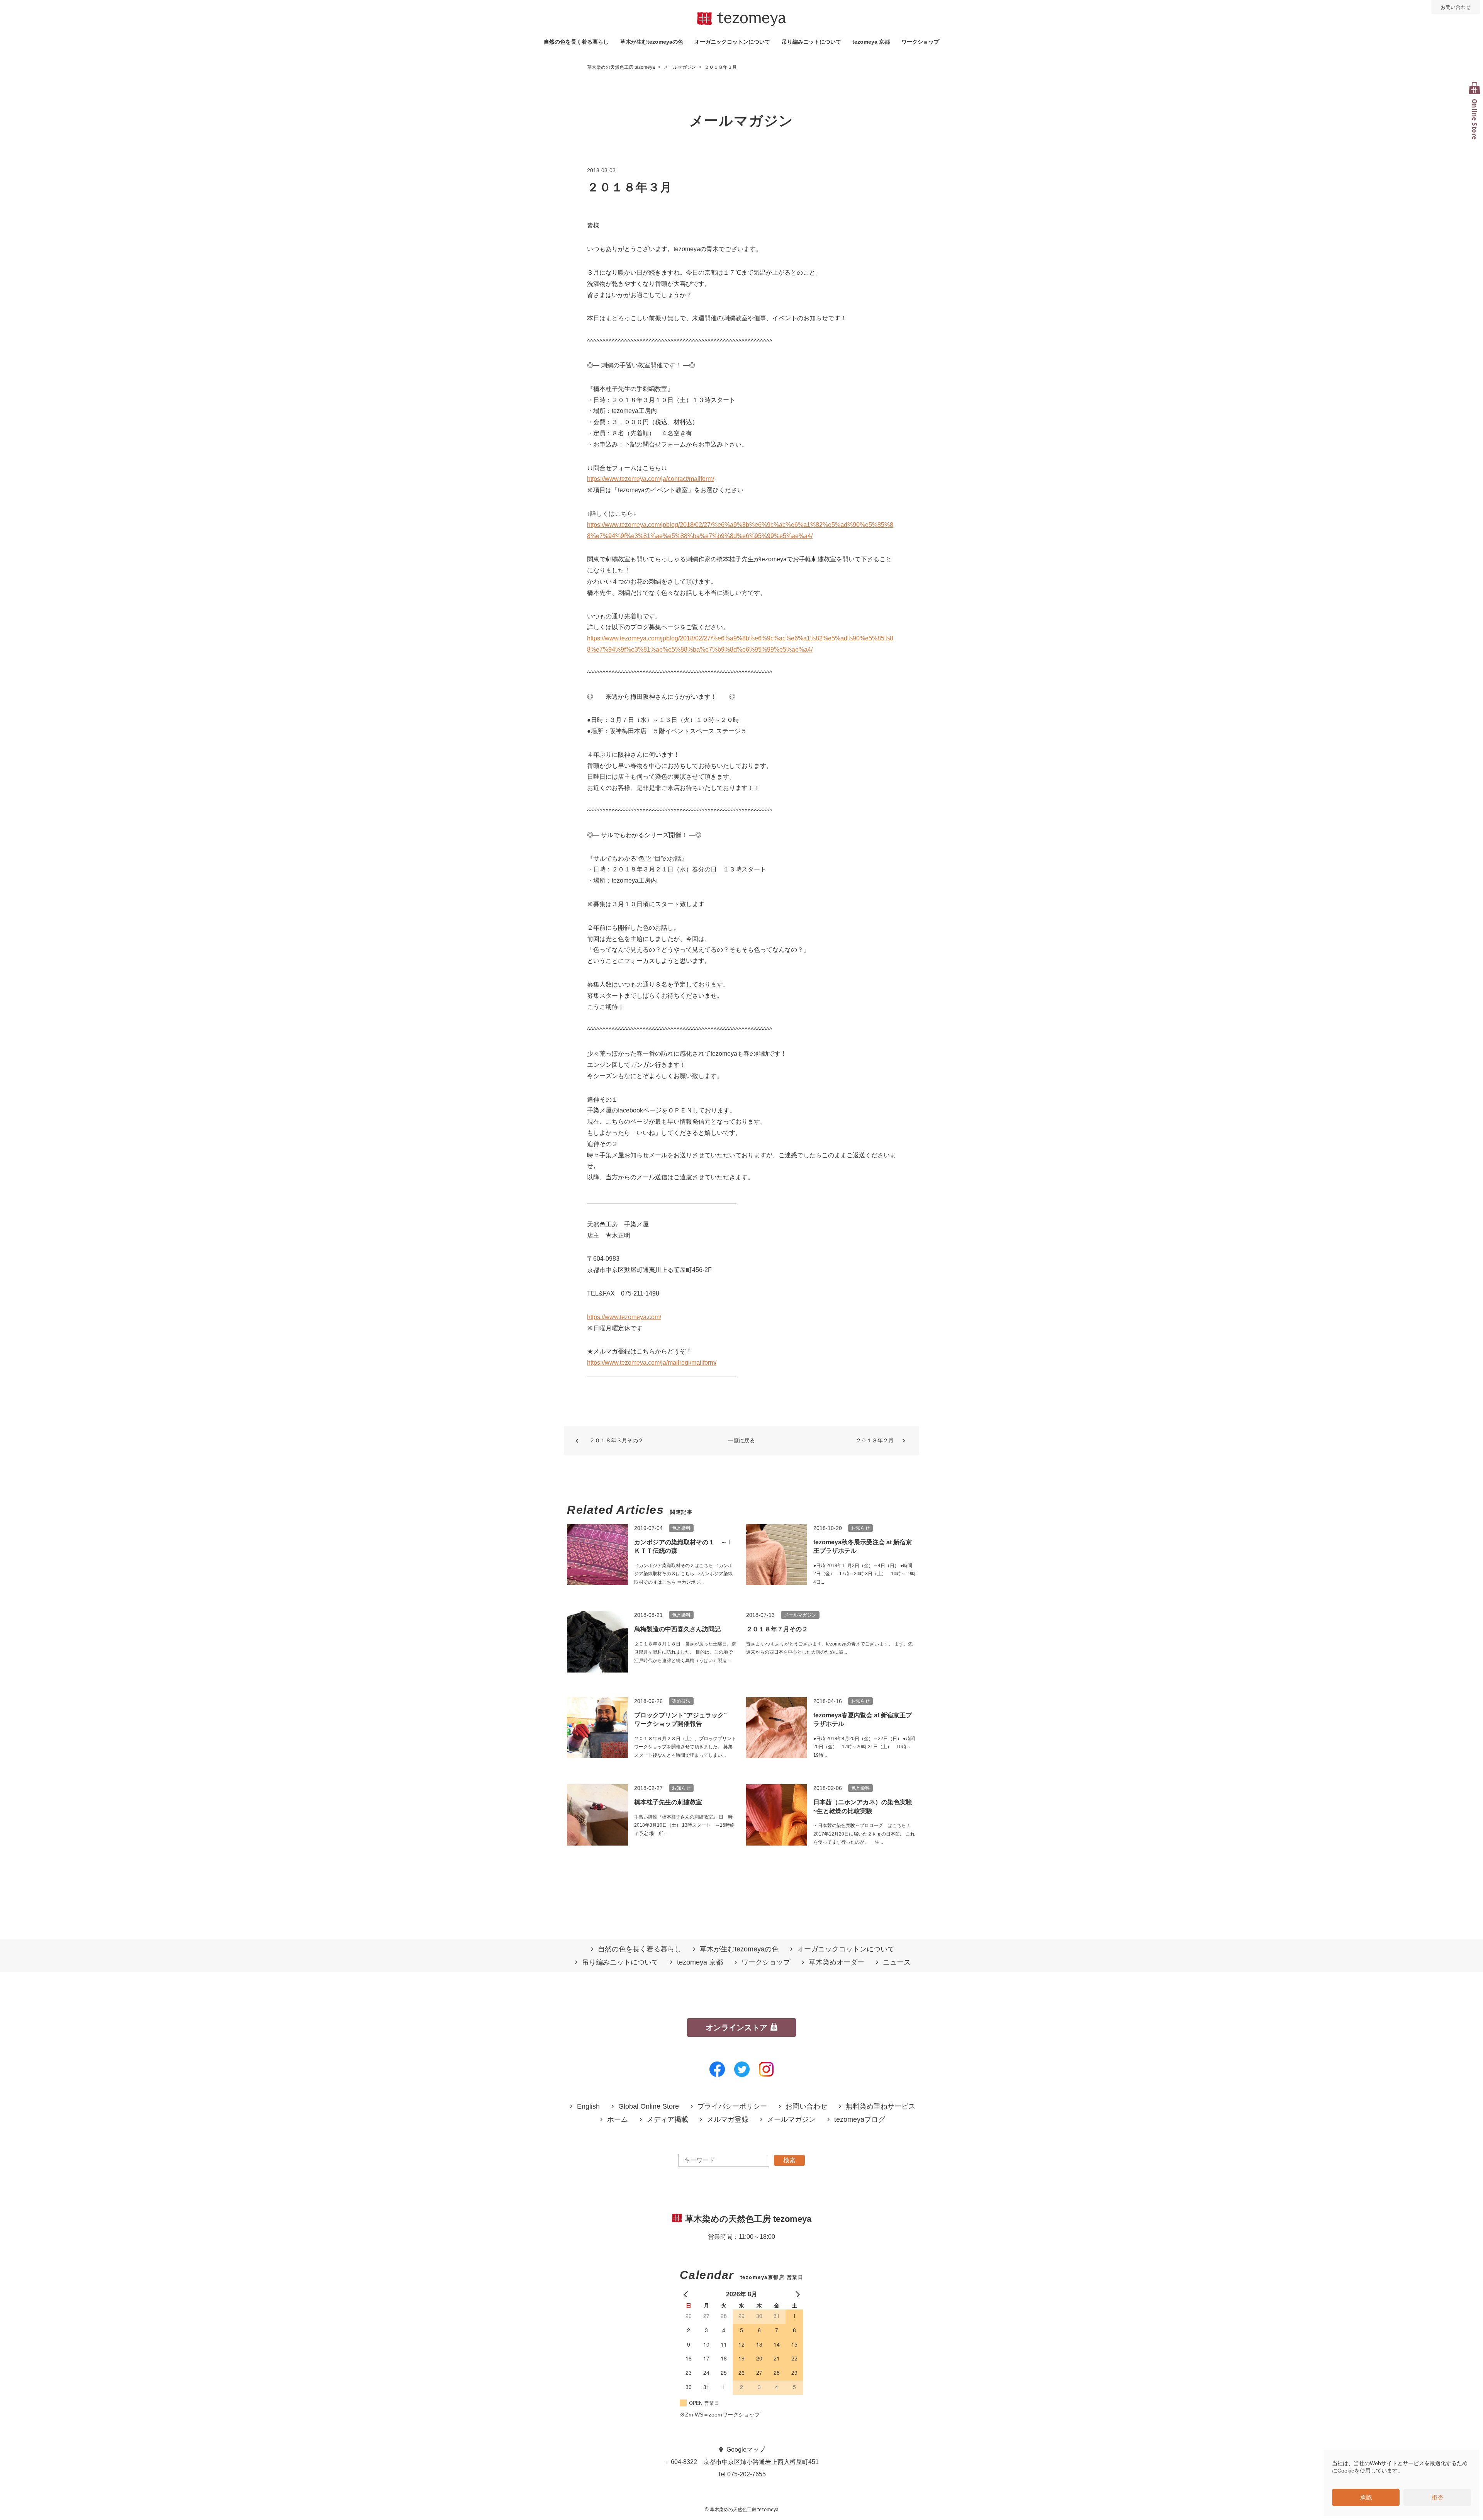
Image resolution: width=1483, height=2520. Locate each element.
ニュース (897, 1962)
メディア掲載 (667, 2120)
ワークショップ (920, 42)
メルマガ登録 (728, 2120)
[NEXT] (796, 2294)
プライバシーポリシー (732, 2107)
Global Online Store (649, 2107)
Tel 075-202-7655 (742, 2474)
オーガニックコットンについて (732, 42)
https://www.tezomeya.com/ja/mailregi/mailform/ (652, 1363)
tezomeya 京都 (871, 42)
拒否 (1437, 2497)
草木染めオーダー (837, 1962)
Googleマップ (746, 2450)
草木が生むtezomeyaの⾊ (652, 42)
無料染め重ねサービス (881, 2107)
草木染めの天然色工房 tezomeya (741, 19)
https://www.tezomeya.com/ (624, 1317)
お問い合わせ (1456, 7)
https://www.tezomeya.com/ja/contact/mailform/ (651, 479)
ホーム (618, 2120)
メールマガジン (791, 2120)
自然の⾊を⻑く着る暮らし (576, 42)
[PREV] (687, 2294)
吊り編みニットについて (811, 42)
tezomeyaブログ (860, 2120)
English (588, 2107)
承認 (1366, 2497)
